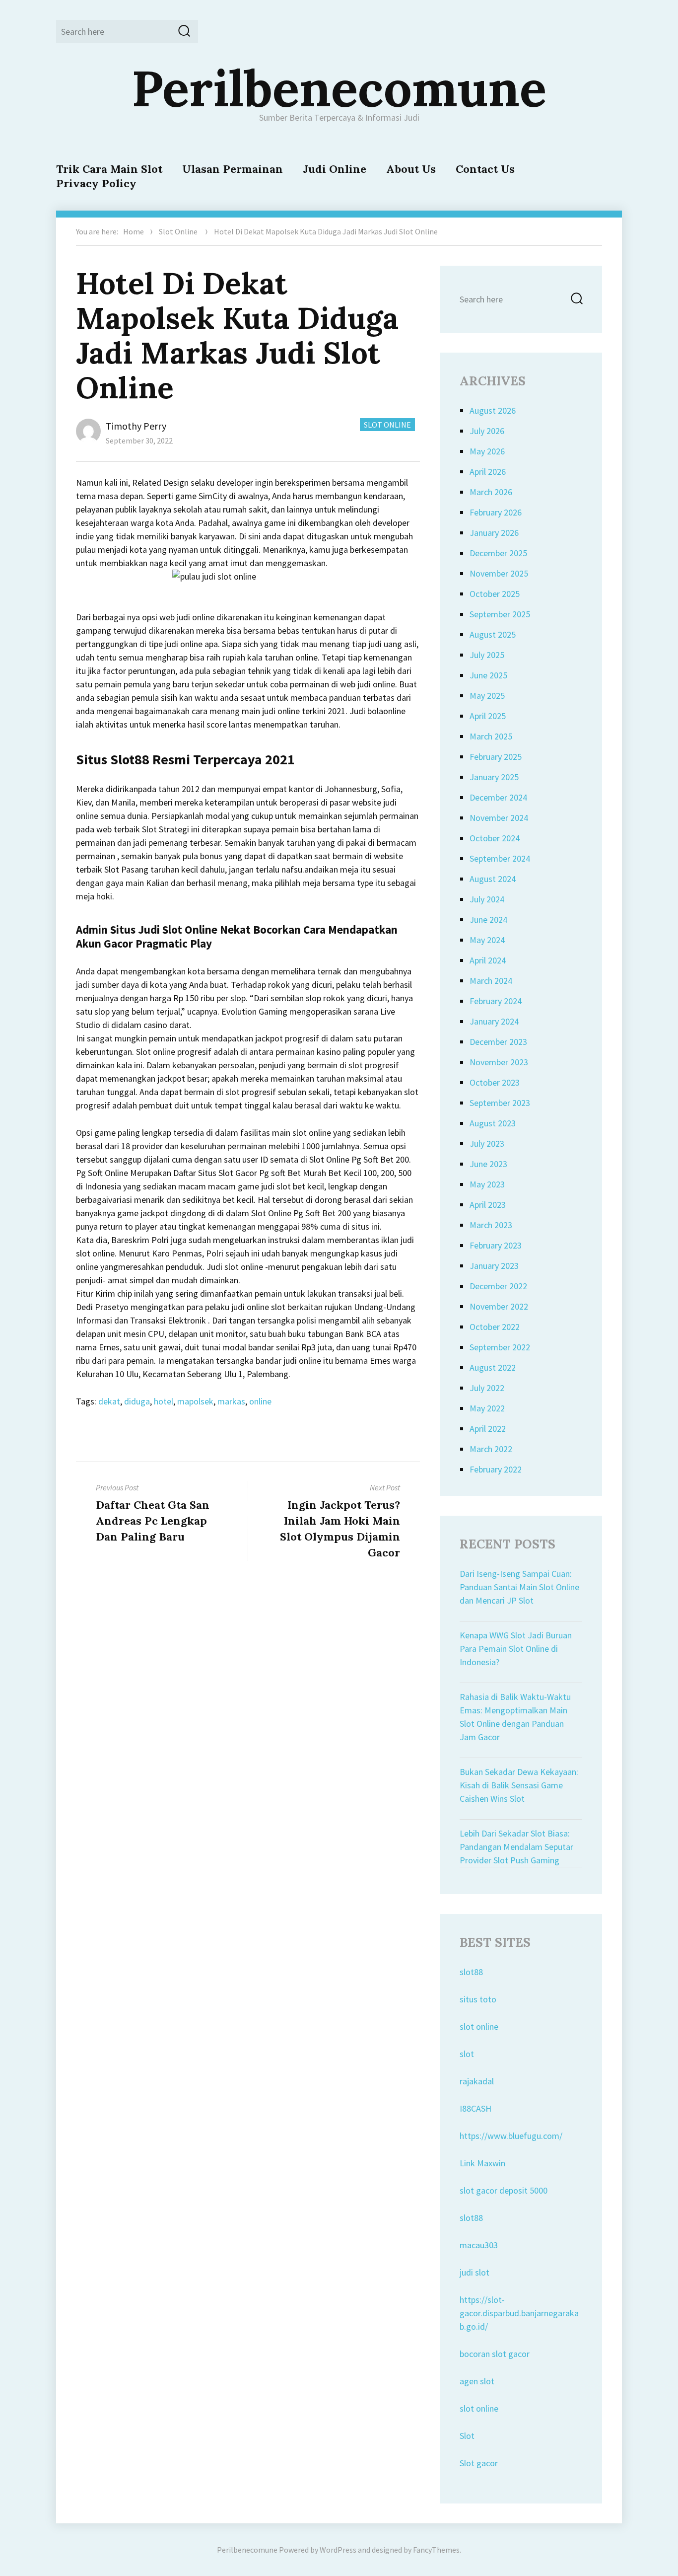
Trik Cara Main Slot (109, 169)
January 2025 (494, 777)
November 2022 (499, 1306)
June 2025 (488, 675)
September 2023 (500, 1103)
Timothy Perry (136, 426)
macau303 (479, 2245)
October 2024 (495, 838)
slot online (479, 2026)
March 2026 (491, 492)
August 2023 (493, 1123)
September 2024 (500, 858)
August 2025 (493, 634)
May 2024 (487, 940)
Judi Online (335, 169)
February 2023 (496, 1245)
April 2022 (488, 1429)
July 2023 (487, 1143)
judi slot (475, 2272)
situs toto (478, 1999)
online (260, 1401)
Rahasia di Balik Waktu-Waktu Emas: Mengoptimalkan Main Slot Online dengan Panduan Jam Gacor (515, 1717)
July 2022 (487, 1388)
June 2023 (488, 1164)
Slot (467, 2436)
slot (467, 2054)
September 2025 (500, 614)
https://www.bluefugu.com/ (511, 2136)
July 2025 (487, 655)
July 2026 (487, 431)
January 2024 (494, 1021)
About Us (411, 169)
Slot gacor (479, 2463)
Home (134, 231)
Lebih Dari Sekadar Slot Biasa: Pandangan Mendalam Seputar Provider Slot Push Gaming (516, 1847)
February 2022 (496, 1469)
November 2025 (499, 573)
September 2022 (500, 1347)
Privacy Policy (96, 183)
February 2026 (496, 512)
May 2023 (487, 1184)
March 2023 (491, 1225)
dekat (109, 1401)
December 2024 (498, 797)
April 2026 (488, 472)
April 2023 (488, 1205)
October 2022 (495, 1327)
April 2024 (488, 960)
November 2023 (499, 1062)
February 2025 (496, 757)
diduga (137, 1401)
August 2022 (493, 1367)
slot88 (471, 1972)
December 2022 (498, 1286)
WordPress (338, 2550)
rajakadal (477, 2081)
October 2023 (495, 1082)
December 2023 (498, 1042)
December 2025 (498, 553)
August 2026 (493, 410)
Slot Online (178, 231)
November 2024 (499, 818)
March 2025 (491, 736)
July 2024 (487, 899)
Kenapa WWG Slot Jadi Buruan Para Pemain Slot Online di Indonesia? (516, 1649)
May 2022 (487, 1408)
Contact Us (485, 169)
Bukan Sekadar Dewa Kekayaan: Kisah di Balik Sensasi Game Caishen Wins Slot (519, 1785)
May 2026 (487, 451)
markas (231, 1401)
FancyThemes (436, 2550)
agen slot (477, 2381)
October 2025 (495, 594)
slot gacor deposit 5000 (504, 2190)
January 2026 (494, 533)
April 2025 (488, 716)
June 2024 (488, 920)
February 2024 (496, 1001)
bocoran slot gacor (495, 2354)
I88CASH (475, 2108)
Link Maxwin (482, 2163)
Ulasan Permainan (233, 169)
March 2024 (491, 981)
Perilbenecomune (339, 88)
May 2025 (487, 696)
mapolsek (195, 1401)
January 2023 (494, 1266)
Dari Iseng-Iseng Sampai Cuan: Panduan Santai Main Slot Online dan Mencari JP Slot (519, 1587)
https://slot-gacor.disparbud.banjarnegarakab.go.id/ (519, 2313)
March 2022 (491, 1449)
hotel (164, 1401)
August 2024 (493, 879)
